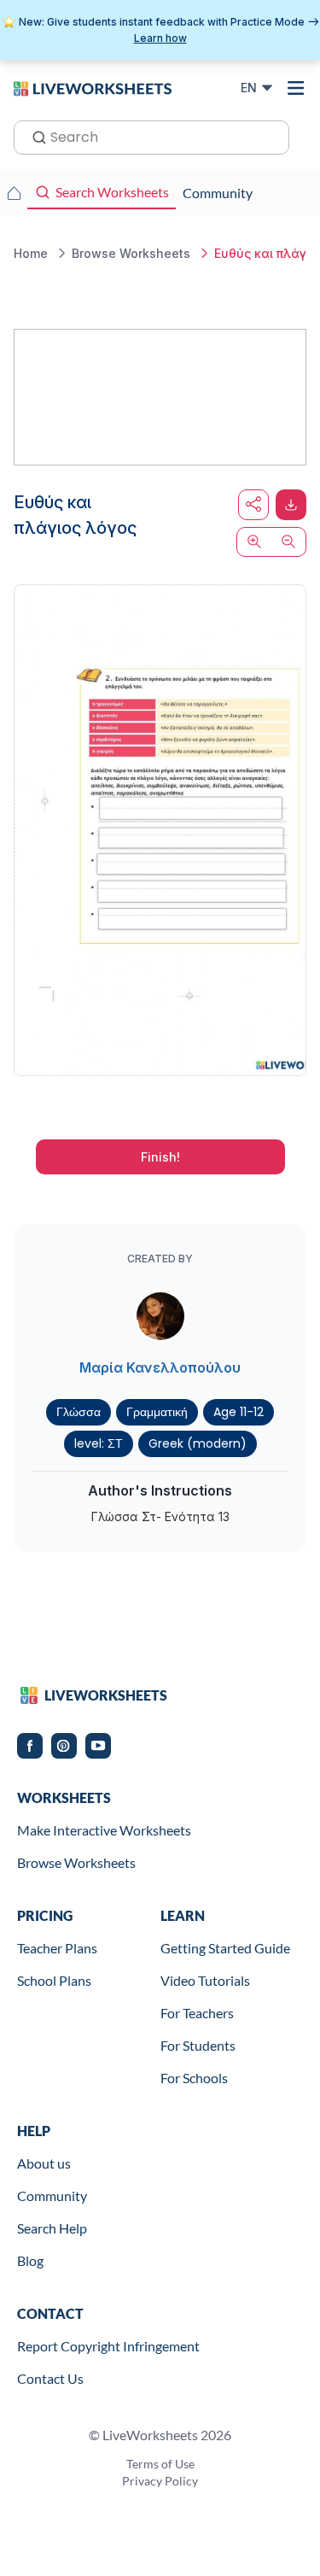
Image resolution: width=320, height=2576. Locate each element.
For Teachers (197, 2013)
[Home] (93, 87)
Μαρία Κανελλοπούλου (160, 1367)
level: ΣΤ (99, 1443)
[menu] (296, 88)
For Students (198, 2045)
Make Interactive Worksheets (104, 1830)
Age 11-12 (239, 1412)
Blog (30, 2260)
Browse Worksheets (76, 1862)
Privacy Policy (160, 2481)
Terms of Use (160, 2464)
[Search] (34, 136)
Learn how (160, 38)
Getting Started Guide (225, 1948)
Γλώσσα (79, 1412)
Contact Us (50, 2378)
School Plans (54, 1980)
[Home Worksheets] (14, 193)
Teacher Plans (57, 1948)
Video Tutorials (205, 1980)
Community (52, 2195)
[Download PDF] (291, 505)
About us (44, 2163)
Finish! (160, 1157)
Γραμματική (157, 1412)
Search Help (52, 2228)
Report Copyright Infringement (108, 2346)
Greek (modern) (198, 1443)
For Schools (194, 2078)
